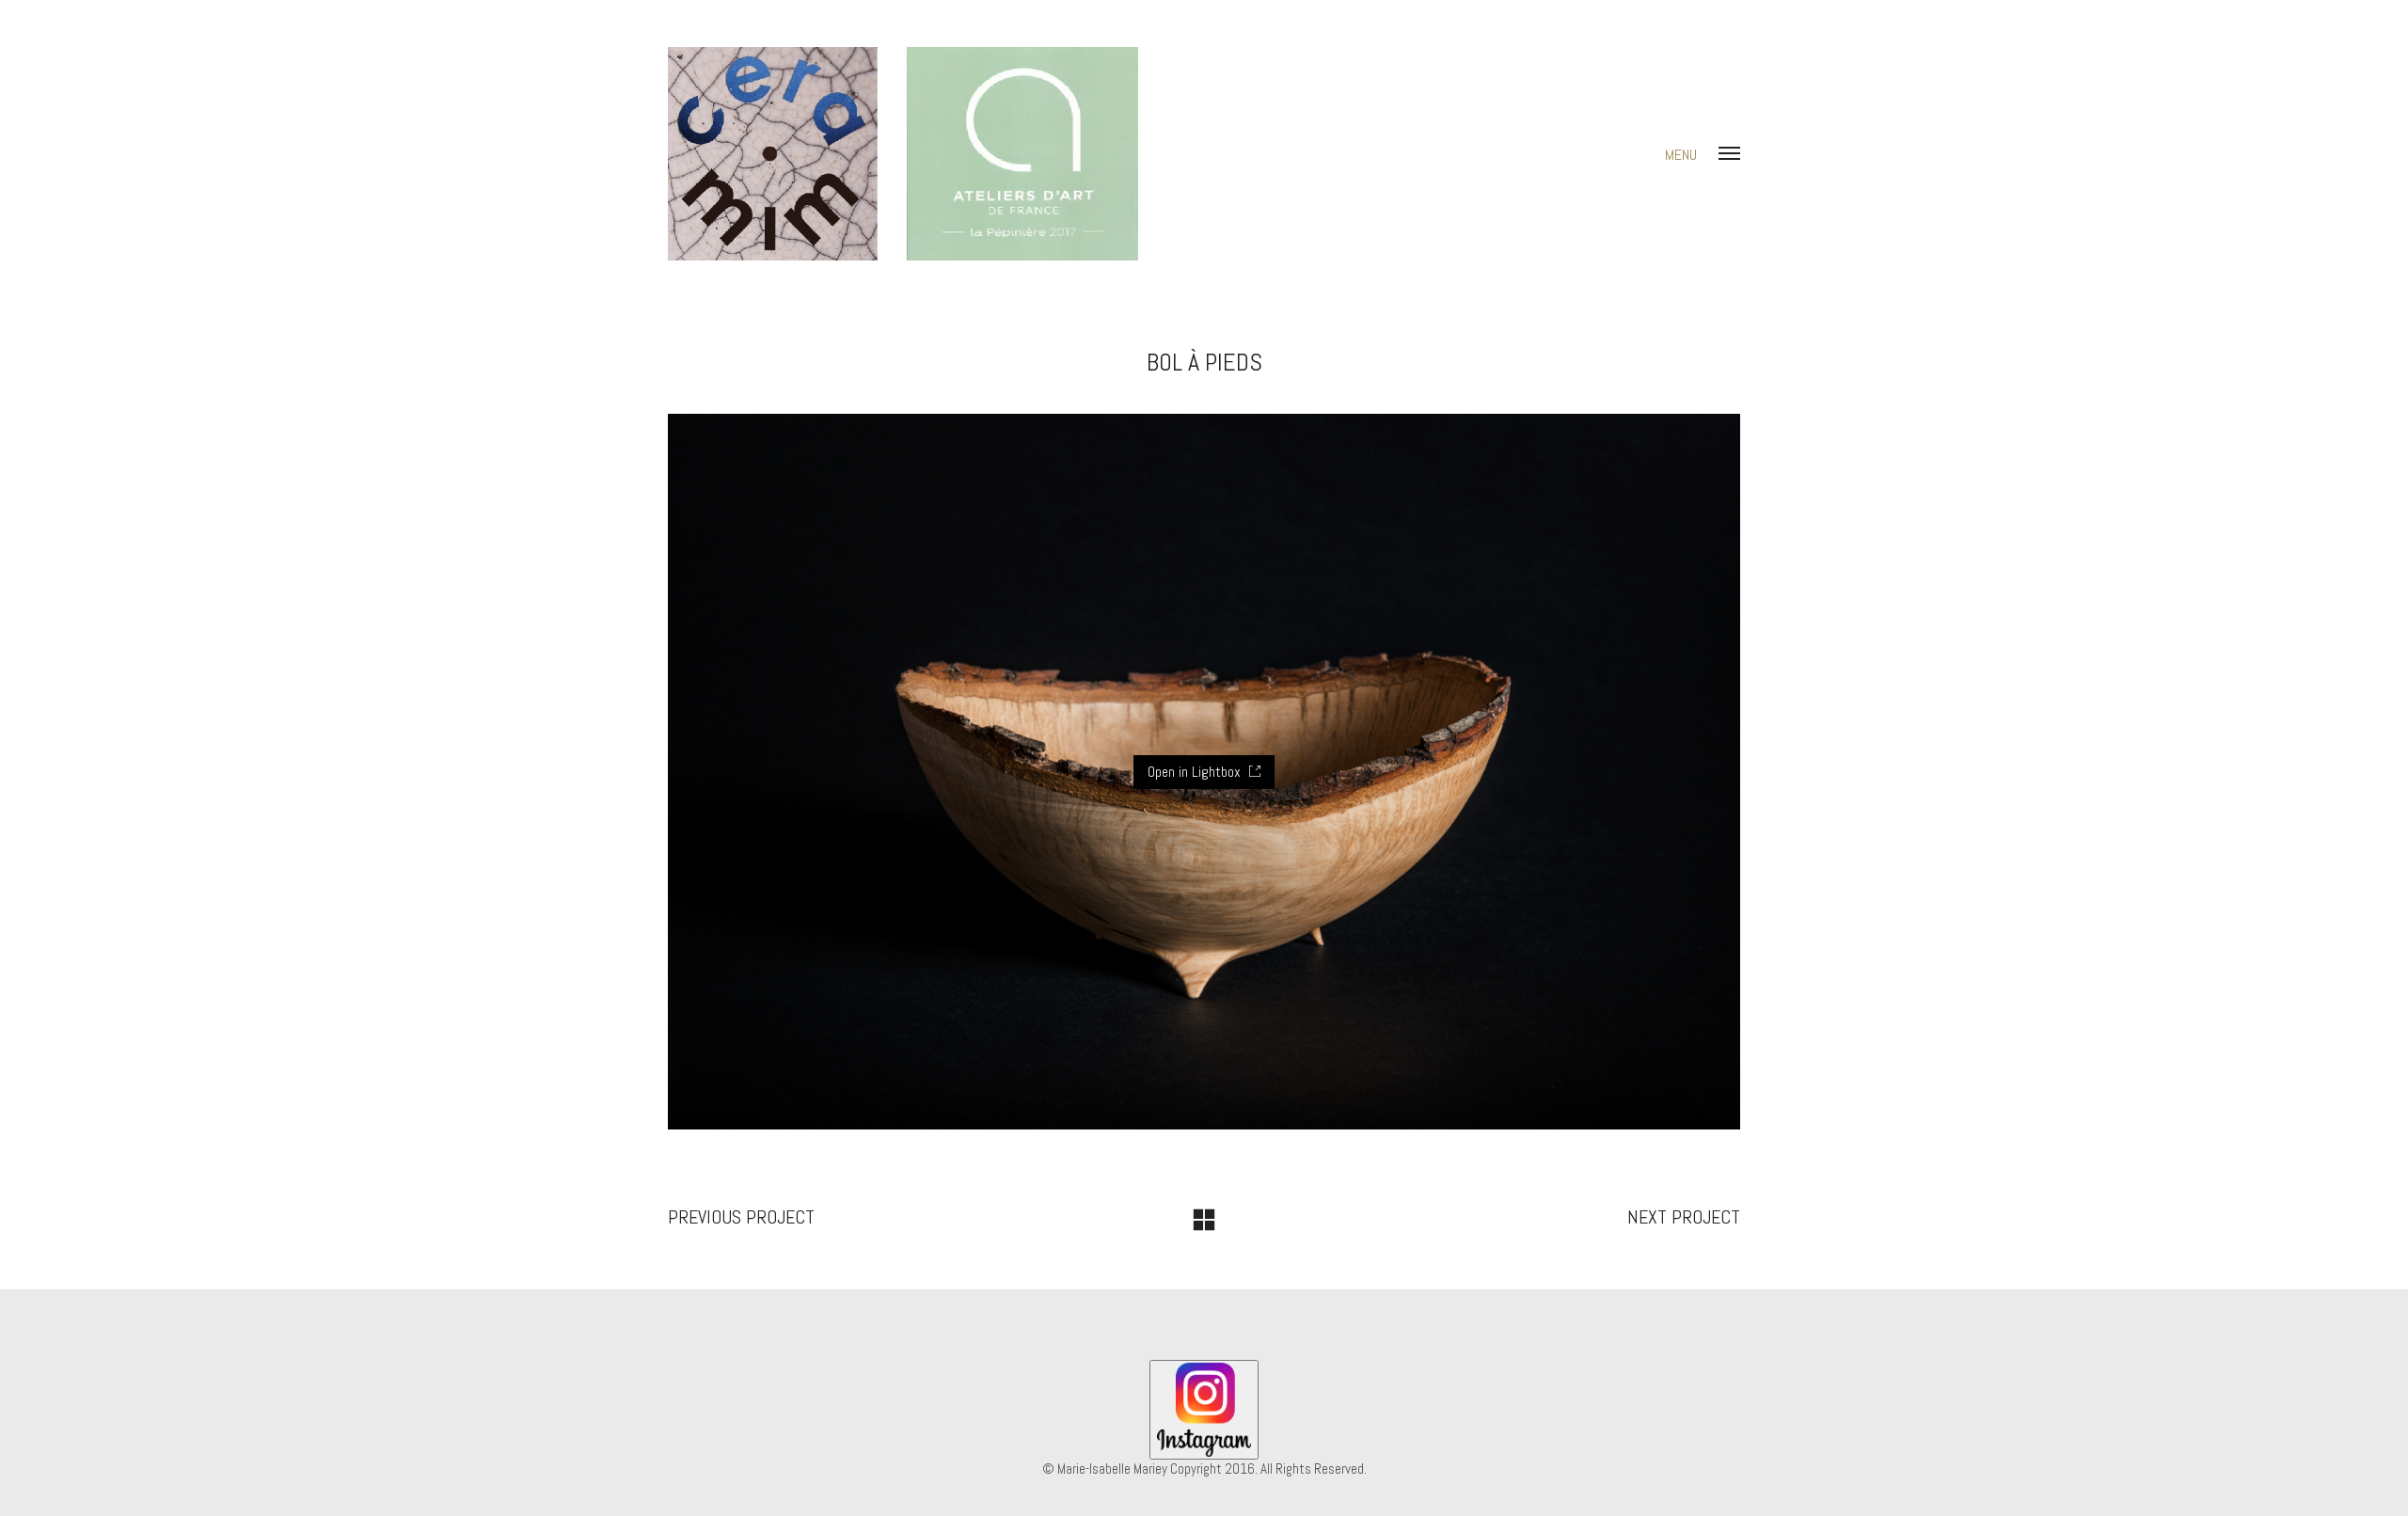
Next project (1684, 1217)
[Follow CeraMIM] (1204, 1410)
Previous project (741, 1217)
